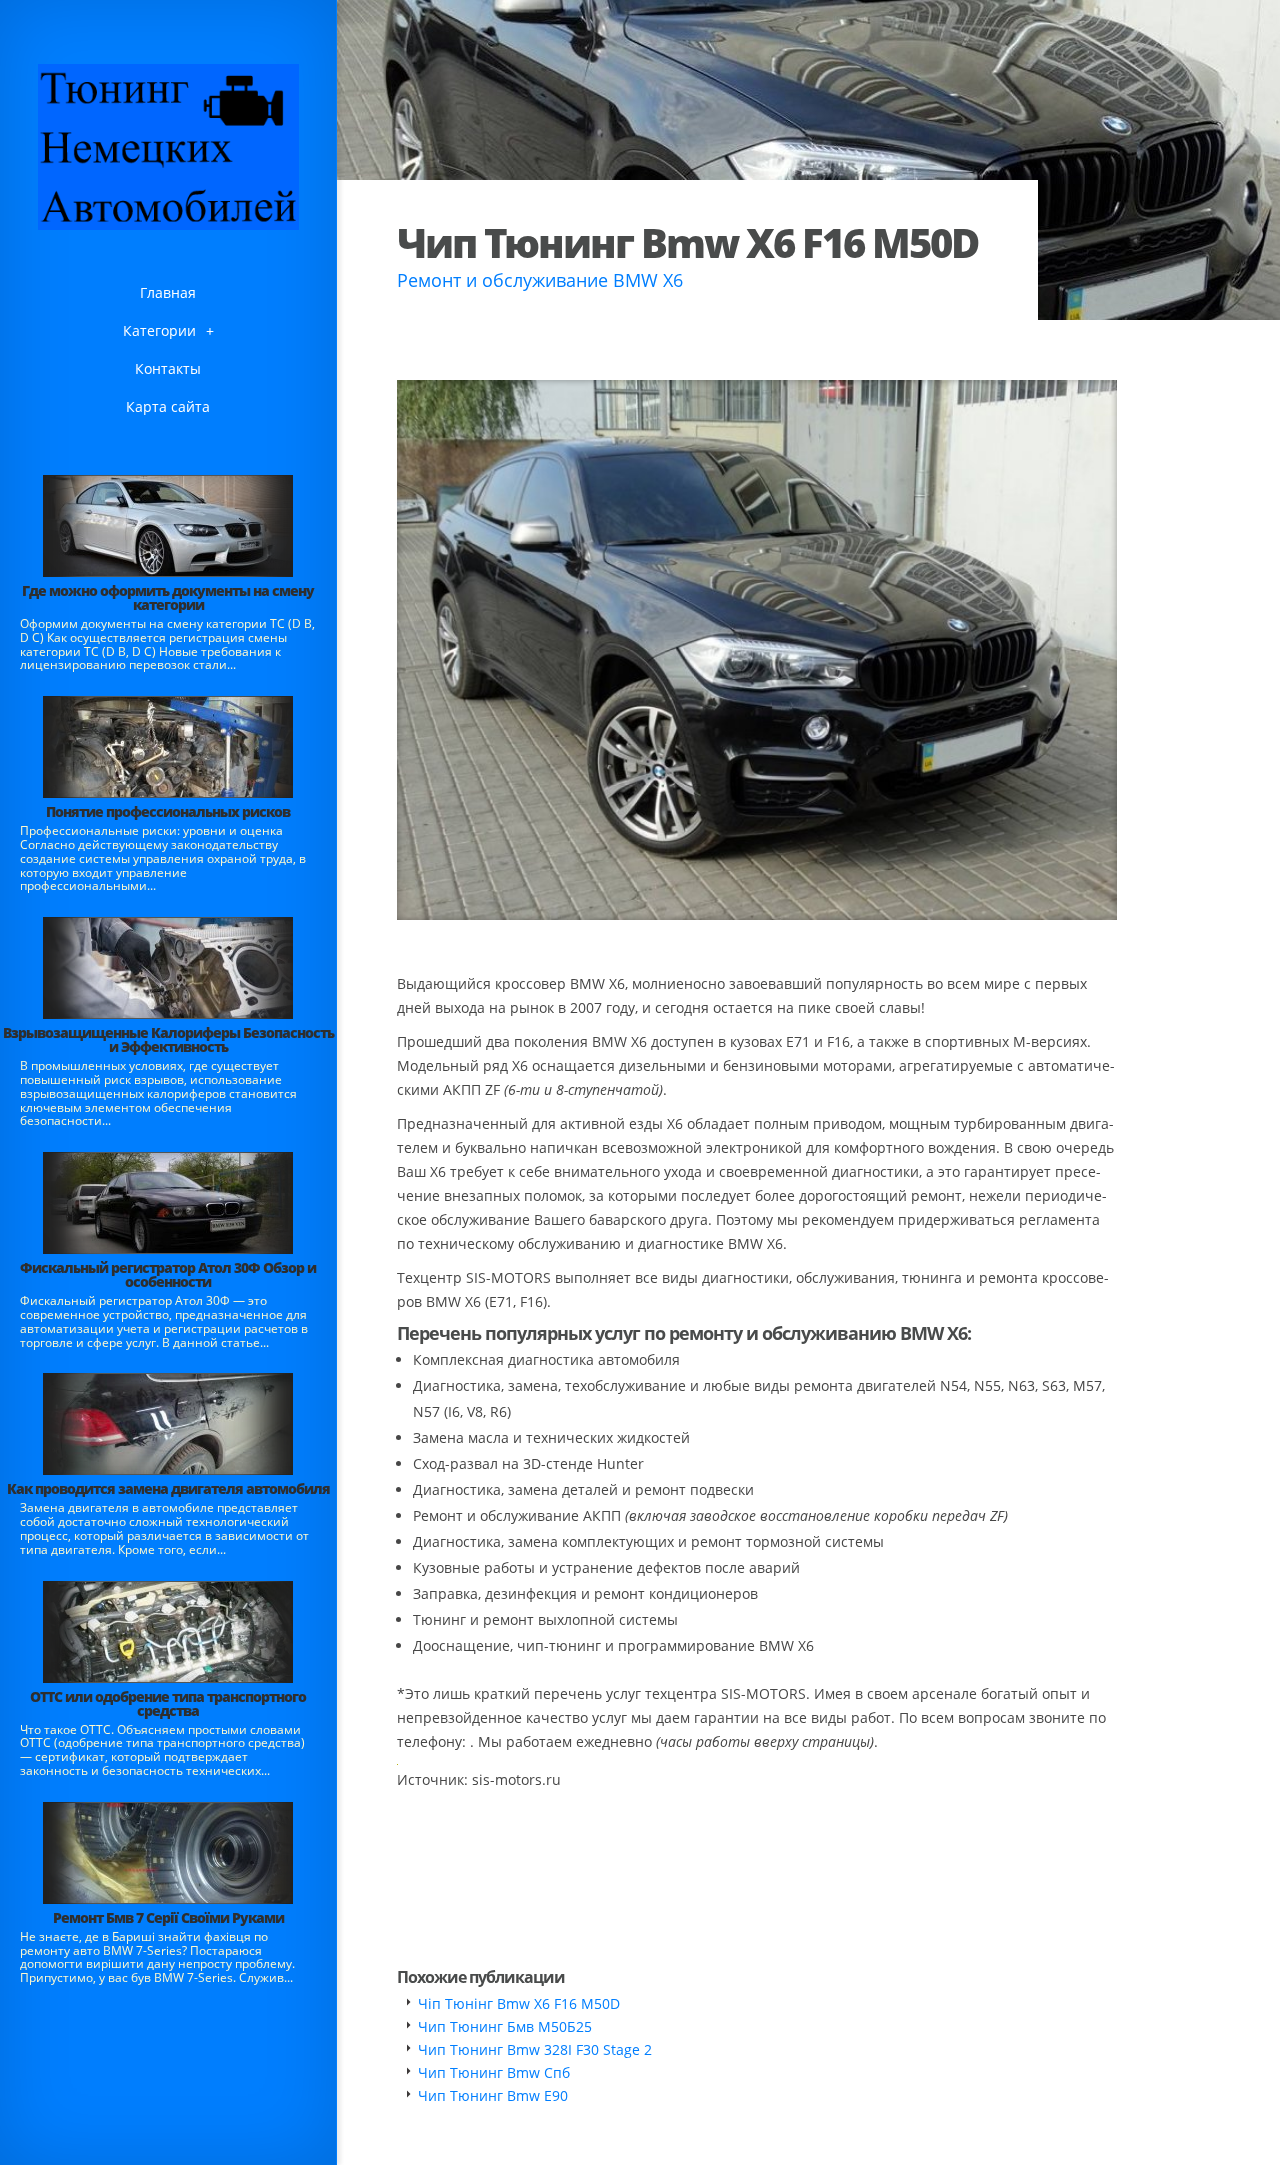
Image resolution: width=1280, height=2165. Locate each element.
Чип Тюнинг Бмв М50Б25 (505, 2026)
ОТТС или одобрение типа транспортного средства (168, 1703)
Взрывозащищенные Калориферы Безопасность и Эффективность (168, 1039)
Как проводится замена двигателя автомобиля (168, 1488)
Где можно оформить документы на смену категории (168, 597)
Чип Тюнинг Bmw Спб (494, 2072)
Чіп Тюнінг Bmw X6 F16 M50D (519, 2003)
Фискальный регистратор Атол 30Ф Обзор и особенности (168, 1274)
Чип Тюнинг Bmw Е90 (493, 2095)
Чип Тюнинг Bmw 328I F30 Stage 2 (535, 2049)
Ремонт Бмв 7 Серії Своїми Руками (168, 1917)
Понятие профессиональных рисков (168, 811)
